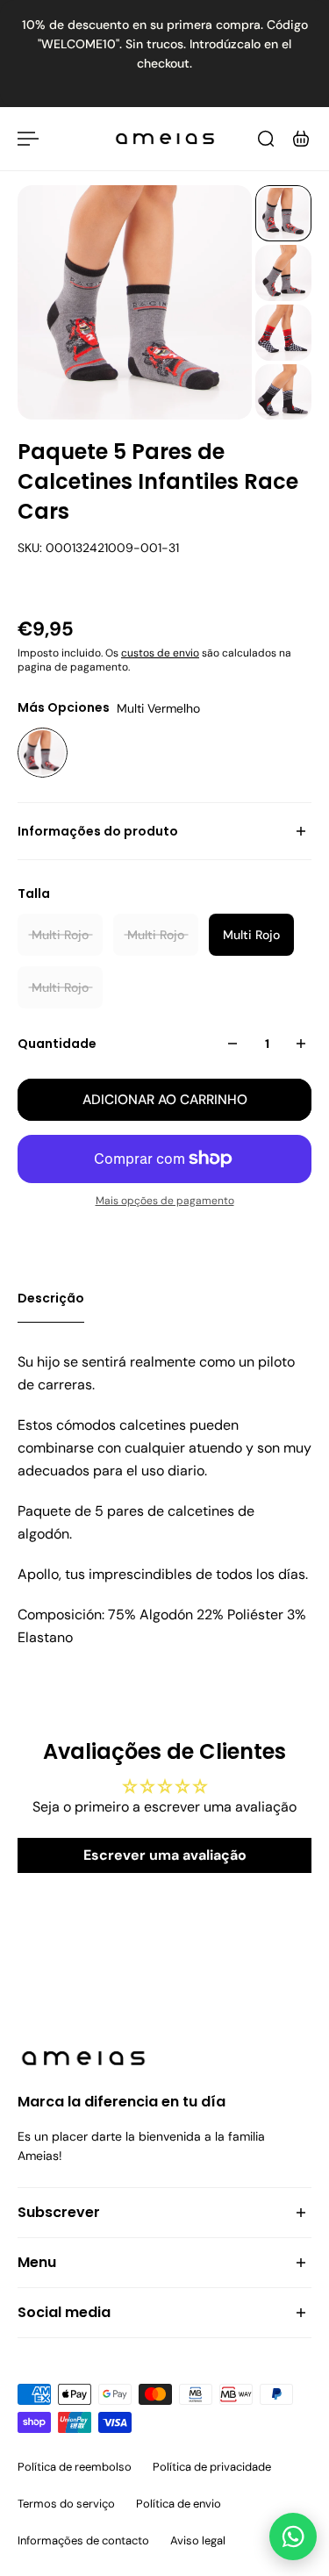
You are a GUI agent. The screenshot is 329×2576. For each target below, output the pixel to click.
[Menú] (28, 139)
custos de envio (160, 653)
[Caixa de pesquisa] (266, 139)
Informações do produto (98, 831)
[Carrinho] (301, 139)
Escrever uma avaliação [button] (165, 1855)
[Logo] (165, 139)
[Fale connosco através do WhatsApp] (293, 2537)
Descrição (51, 1298)
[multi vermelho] (43, 753)
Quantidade (57, 1044)
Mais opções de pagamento (165, 1201)
